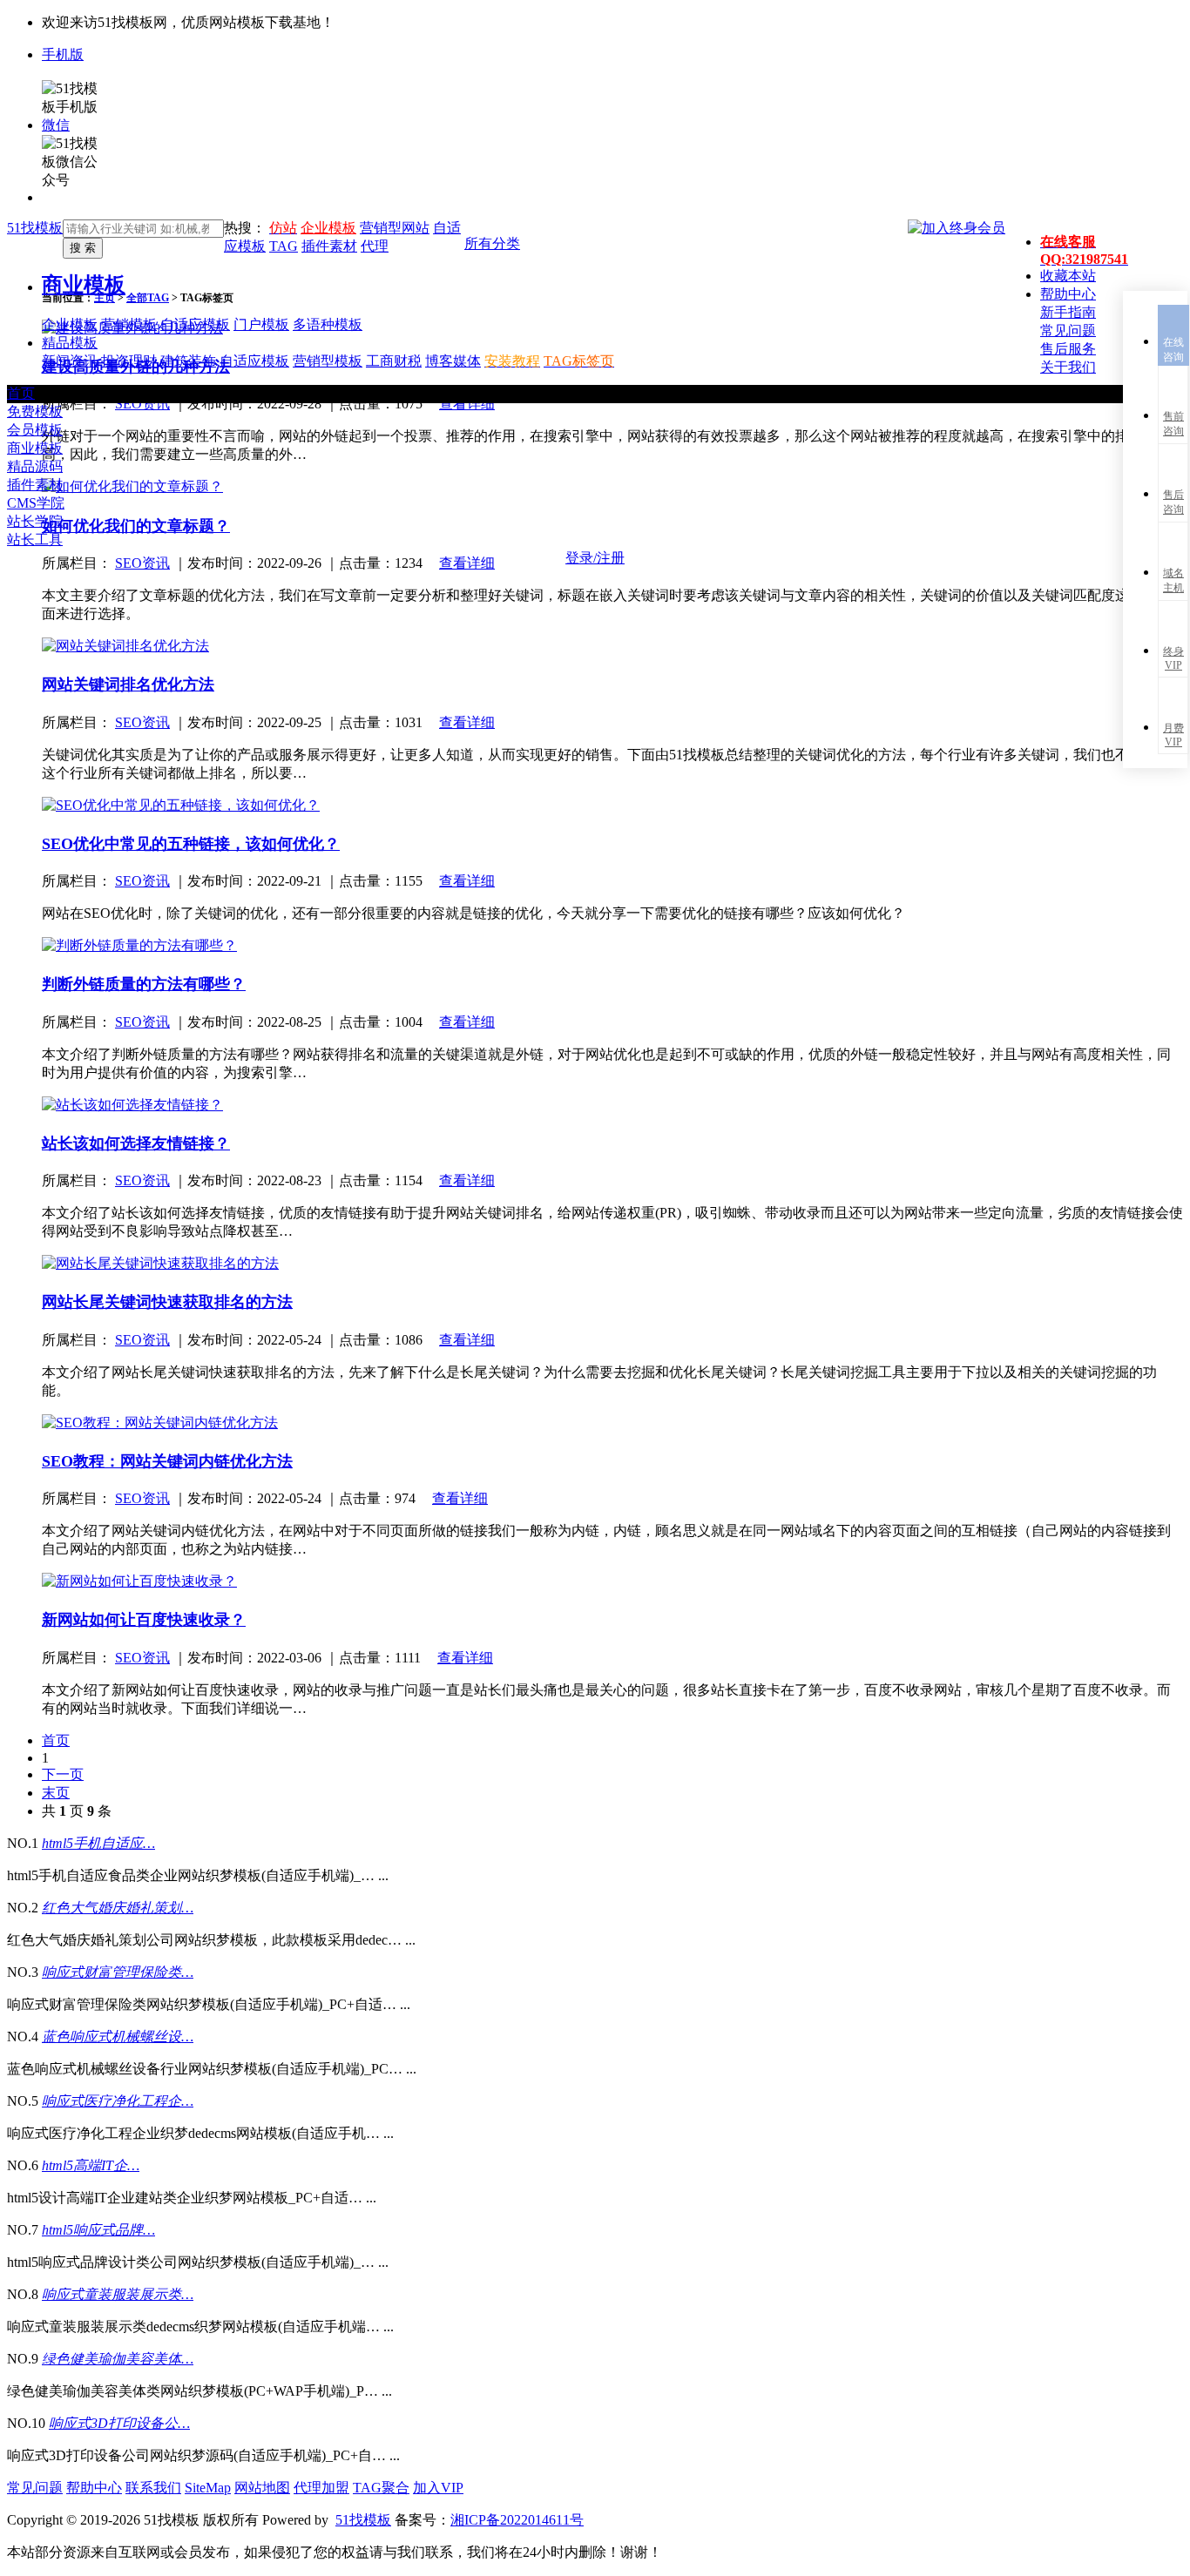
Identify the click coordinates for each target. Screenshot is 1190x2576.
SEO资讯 (142, 722)
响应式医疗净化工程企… (118, 2101)
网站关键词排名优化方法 (128, 684)
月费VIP (1173, 735)
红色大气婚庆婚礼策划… (118, 1908)
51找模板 (35, 228)
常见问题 (35, 2488)
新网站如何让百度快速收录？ (144, 1620)
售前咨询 (1173, 424)
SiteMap (208, 2488)
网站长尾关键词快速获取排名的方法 (167, 1302)
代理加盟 (321, 2488)
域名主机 (1173, 580)
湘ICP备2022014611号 (517, 2520)
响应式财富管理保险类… (118, 1972)
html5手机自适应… (98, 1843)
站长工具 (35, 539)
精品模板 (70, 343)
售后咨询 (1173, 502)
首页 (21, 393)
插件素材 (35, 485)
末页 (56, 1793)
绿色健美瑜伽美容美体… (118, 2359)
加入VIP (438, 2488)
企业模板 (328, 228)
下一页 (63, 1774)
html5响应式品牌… (98, 2230)
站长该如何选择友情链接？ (136, 1143)
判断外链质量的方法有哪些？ (144, 984)
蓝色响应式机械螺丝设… (118, 2037)
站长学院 (35, 521)
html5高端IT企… (91, 2165)
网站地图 (262, 2488)
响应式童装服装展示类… (118, 2294)
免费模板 (35, 411)
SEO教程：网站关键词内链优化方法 (167, 1461)
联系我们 (153, 2488)
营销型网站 (395, 228)
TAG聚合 (381, 2488)
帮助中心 (94, 2488)
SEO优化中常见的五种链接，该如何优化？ (191, 844)
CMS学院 (36, 503)
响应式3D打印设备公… (119, 2423)
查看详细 (467, 722)
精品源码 (35, 466)
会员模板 (35, 430)
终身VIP (1173, 658)
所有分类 (492, 243)
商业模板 (84, 285)
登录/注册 (595, 558)
